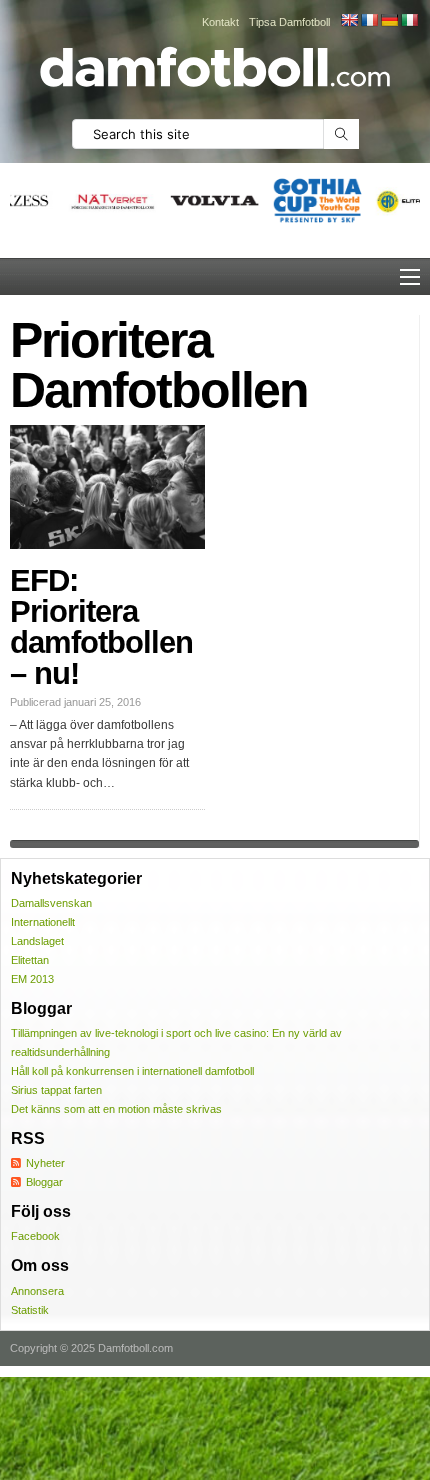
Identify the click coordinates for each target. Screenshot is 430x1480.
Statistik (30, 1310)
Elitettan (30, 960)
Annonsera (37, 1291)
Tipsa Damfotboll (289, 22)
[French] (369, 20)
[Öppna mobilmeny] (410, 277)
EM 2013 (32, 979)
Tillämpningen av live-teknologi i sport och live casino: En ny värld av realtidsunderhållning (176, 1042)
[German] (389, 20)
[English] (349, 20)
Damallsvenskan (51, 903)
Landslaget (37, 941)
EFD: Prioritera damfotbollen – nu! (101, 627)
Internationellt (43, 922)
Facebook (35, 1236)
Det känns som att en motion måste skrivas (116, 1109)
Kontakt (220, 22)
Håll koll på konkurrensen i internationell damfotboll (132, 1071)
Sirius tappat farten (56, 1090)
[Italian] (409, 20)
